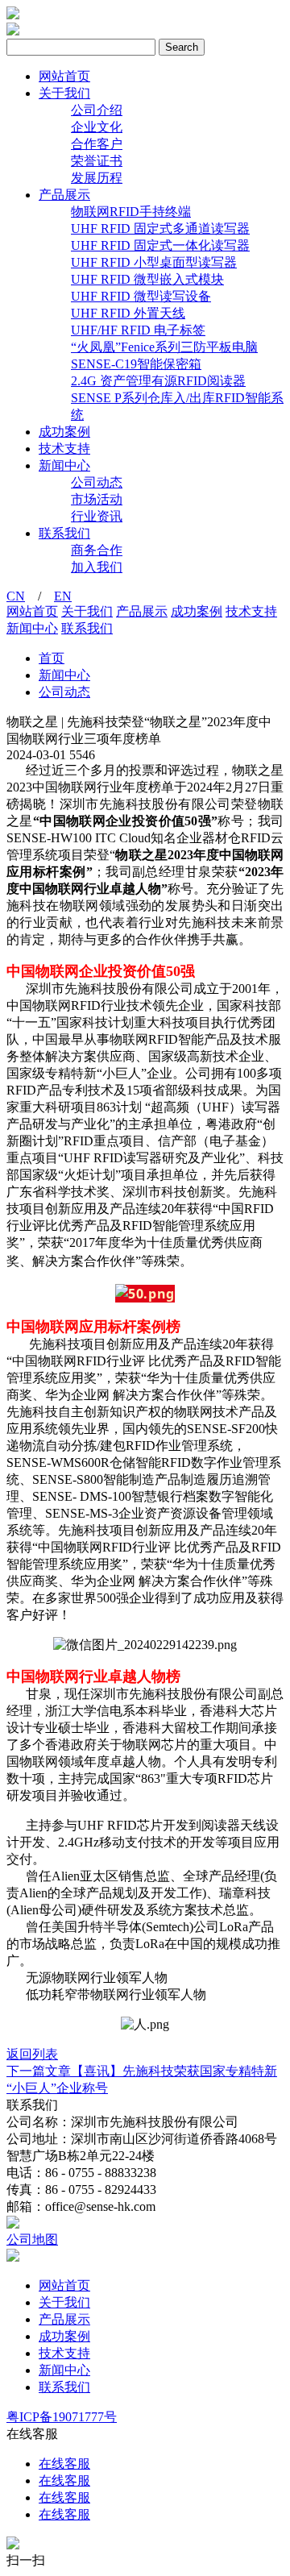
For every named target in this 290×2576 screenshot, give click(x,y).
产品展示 (64, 195)
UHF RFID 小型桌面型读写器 (154, 262)
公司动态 (97, 482)
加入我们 (97, 567)
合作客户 (97, 144)
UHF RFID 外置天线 (128, 313)
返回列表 (32, 2054)
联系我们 (64, 533)
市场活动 (97, 499)
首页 (52, 658)
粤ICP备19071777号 (62, 2417)
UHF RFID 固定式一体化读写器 (160, 245)
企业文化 (97, 127)
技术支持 (64, 449)
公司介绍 (97, 110)
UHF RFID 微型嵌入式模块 (147, 279)
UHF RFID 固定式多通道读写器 (160, 229)
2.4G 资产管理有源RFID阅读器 (158, 381)
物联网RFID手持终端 (131, 212)
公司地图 (32, 2239)
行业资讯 (97, 516)
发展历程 (97, 178)
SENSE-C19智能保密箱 (136, 364)
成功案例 (64, 432)
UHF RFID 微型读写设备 (141, 296)
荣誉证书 (97, 161)
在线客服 (64, 2464)
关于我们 (64, 93)
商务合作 (97, 550)
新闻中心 (64, 465)
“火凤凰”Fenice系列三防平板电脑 (164, 347)
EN (63, 596)
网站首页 (64, 76)
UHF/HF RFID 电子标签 (138, 330)
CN (16, 596)
